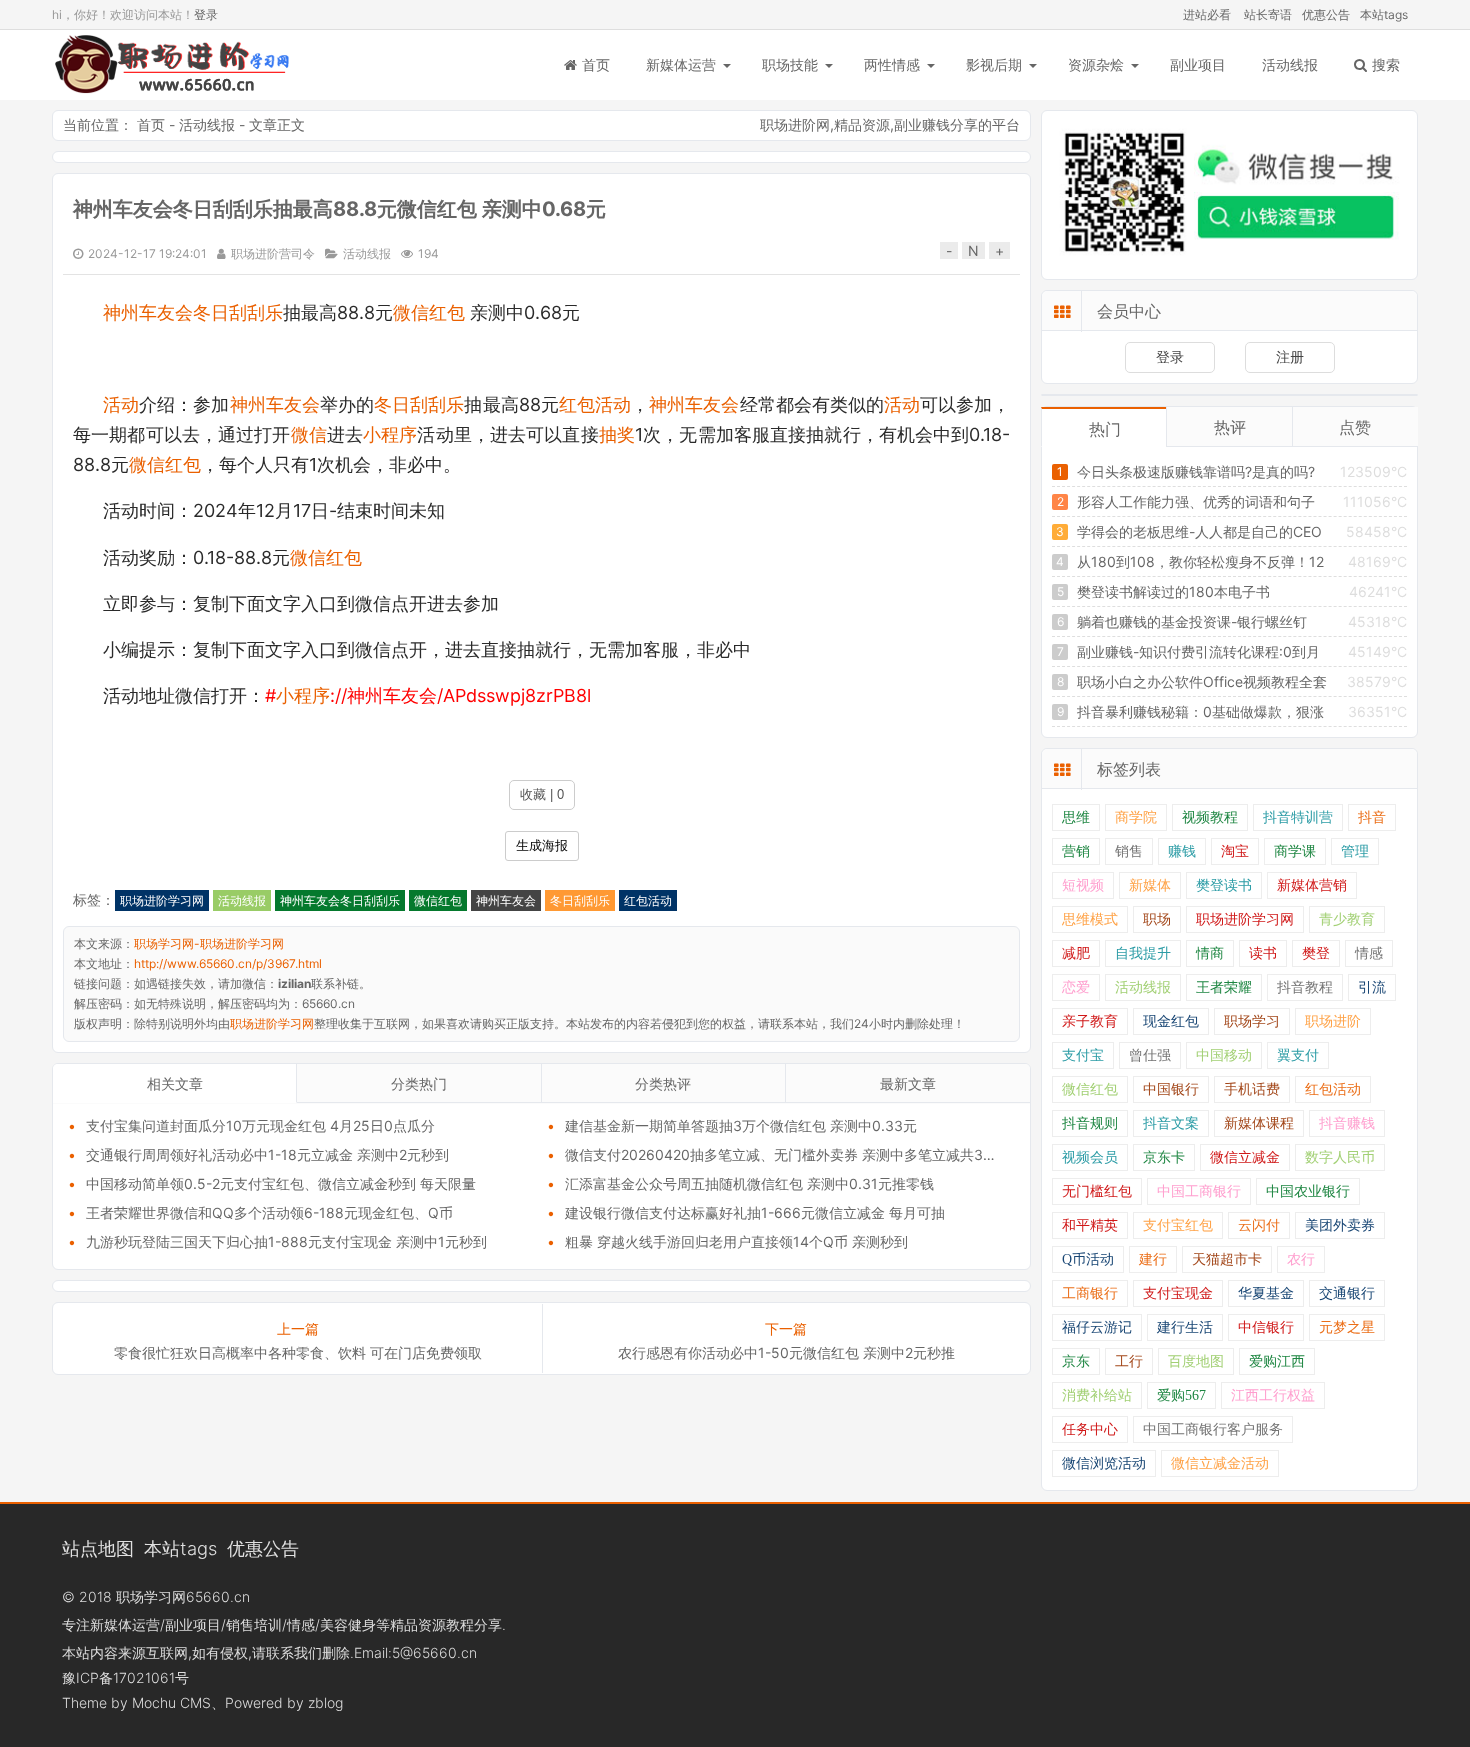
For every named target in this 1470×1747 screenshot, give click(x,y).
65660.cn (218, 1596)
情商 (1210, 953)
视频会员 (1090, 1157)
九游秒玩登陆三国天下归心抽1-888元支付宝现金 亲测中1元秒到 (286, 1241)
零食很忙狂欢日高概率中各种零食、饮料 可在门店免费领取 (298, 1352)
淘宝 (1235, 851)
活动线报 (1290, 64)
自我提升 (1143, 953)
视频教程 (1210, 817)
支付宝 (1083, 1055)
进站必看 (1207, 14)
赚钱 (1182, 851)
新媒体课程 (1259, 1123)
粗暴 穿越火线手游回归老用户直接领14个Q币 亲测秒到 (736, 1241)
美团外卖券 (1340, 1225)
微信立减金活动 (1220, 1463)
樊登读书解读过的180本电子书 (1173, 591)
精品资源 (862, 124)
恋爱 (1076, 987)
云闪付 (1259, 1225)
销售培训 (254, 1624)
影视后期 (994, 64)
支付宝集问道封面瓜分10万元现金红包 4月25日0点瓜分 (260, 1125)
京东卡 (1164, 1157)
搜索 (1386, 64)
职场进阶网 (795, 124)
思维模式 (1090, 919)
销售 (1129, 851)
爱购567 (1181, 1395)
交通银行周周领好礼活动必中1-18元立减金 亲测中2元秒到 (267, 1154)
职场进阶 (1333, 1021)
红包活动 (595, 404)
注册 (1290, 356)
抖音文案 (1171, 1123)
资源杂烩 (1096, 64)
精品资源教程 (432, 1624)
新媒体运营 (681, 64)
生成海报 (542, 845)
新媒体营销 (1312, 885)
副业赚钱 (922, 124)
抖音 (1372, 817)
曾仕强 (1150, 1055)
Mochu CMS (171, 1702)
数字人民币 (1340, 1157)
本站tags (1384, 14)
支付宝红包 (1178, 1225)
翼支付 (1298, 1055)
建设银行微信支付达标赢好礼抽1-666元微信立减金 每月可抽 (755, 1212)
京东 (1076, 1361)
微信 (309, 434)
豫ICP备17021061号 (125, 1677)
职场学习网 (151, 1596)
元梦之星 (1347, 1327)
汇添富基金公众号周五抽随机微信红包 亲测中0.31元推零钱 (749, 1183)
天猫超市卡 (1227, 1259)
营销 (1076, 851)
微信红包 (429, 312)
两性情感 (892, 64)
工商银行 (1090, 1293)
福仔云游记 (1097, 1327)
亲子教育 (1090, 1021)
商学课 (1295, 851)
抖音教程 (1305, 987)
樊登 (1316, 953)
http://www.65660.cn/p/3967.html (228, 963)
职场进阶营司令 (273, 253)
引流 (1372, 987)
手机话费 (1252, 1089)
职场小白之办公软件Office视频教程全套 (1202, 681)
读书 (1263, 953)
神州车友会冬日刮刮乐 (193, 312)
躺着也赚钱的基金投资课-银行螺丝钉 (1192, 621)
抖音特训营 (1298, 817)
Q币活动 (1088, 1259)
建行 (1153, 1259)
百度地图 (1196, 1361)
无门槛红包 (1097, 1191)
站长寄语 (1268, 14)
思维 (1076, 817)
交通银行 (1347, 1293)
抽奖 (617, 434)
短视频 (1083, 885)
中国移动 (1224, 1055)
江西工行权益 (1273, 1395)
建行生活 (1185, 1327)
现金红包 (1171, 1021)
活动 (121, 404)
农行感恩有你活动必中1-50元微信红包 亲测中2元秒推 (786, 1352)
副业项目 (1198, 64)
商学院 (1136, 817)
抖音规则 (1090, 1123)
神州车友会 (275, 404)
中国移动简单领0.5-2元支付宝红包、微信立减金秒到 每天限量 (281, 1183)
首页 (596, 64)
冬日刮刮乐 (419, 404)
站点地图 (98, 1548)
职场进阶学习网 (162, 900)
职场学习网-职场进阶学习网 (172, 65)
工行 (1129, 1361)
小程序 (390, 434)
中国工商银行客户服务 (1213, 1429)
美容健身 (348, 1624)
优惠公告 (1326, 14)
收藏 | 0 (542, 794)
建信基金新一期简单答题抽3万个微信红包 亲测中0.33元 (741, 1125)
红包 (344, 557)
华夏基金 (1266, 1293)
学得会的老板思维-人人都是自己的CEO (1199, 531)
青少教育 (1347, 919)
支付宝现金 (1178, 1293)
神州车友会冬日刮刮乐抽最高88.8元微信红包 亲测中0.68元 (339, 209)
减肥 (1076, 953)
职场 (1157, 919)
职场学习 (1252, 1021)
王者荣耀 (1224, 987)
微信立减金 (1245, 1157)
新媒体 (1150, 885)
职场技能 (790, 64)
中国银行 (1171, 1089)
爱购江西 (1277, 1361)
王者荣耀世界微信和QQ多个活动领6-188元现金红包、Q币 (269, 1212)
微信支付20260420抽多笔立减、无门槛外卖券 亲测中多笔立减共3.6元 (787, 1154)
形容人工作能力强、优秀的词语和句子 (1196, 501)
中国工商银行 (1199, 1191)
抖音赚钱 (1347, 1123)
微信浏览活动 (1104, 1463)
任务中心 (1090, 1429)
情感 (1369, 953)
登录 (206, 14)
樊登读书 (1224, 885)
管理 (1355, 851)
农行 (1301, 1259)
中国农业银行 (1308, 1191)
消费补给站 (1097, 1395)
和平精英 (1090, 1225)
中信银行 (1266, 1327)
